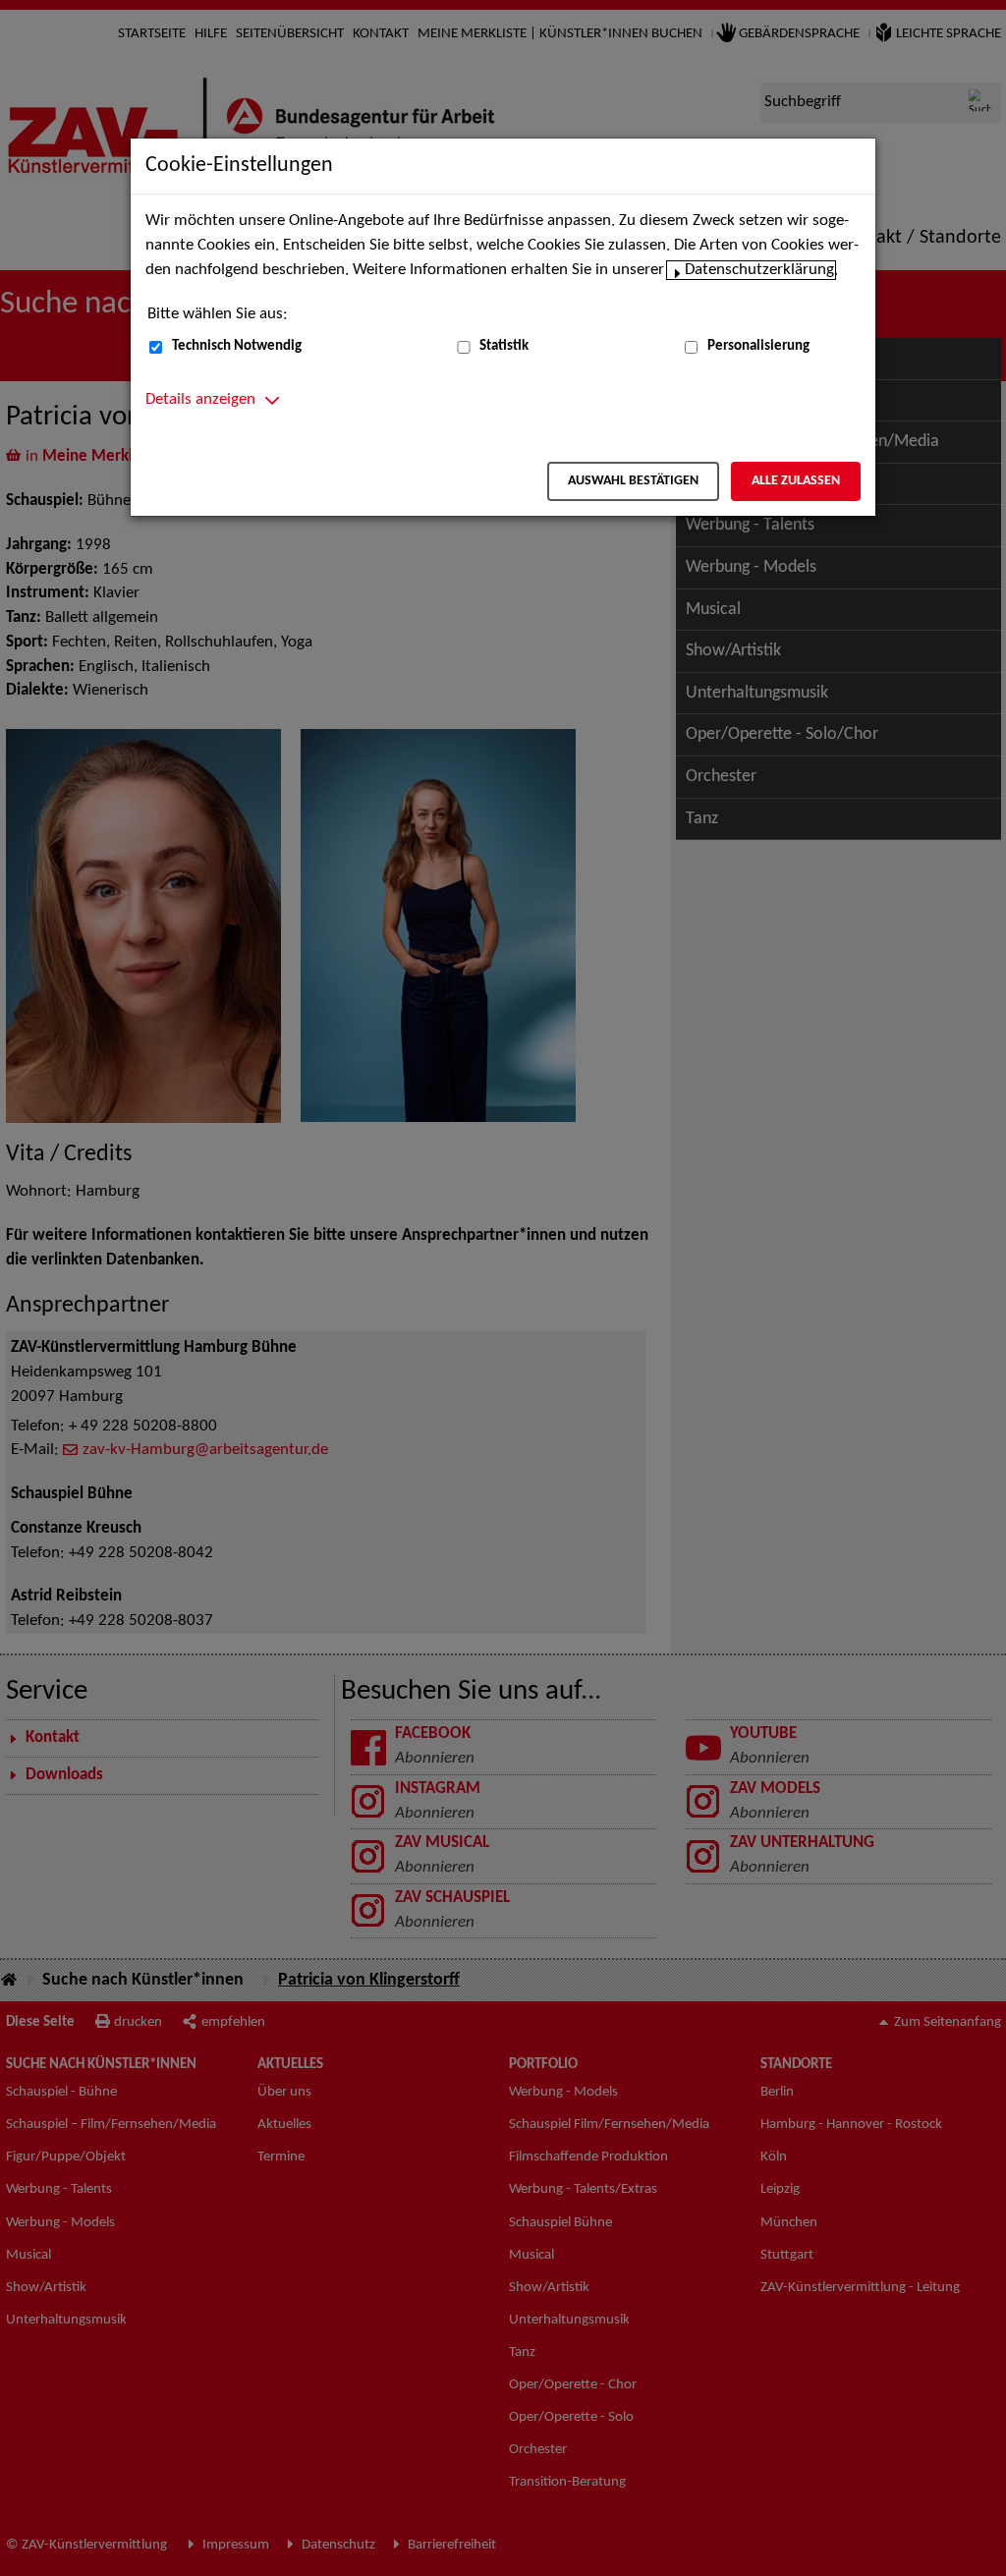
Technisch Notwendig (237, 346)
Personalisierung (758, 346)
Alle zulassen (796, 481)
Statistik (504, 346)
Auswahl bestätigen (633, 481)
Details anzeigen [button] (200, 400)
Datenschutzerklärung (759, 270)
